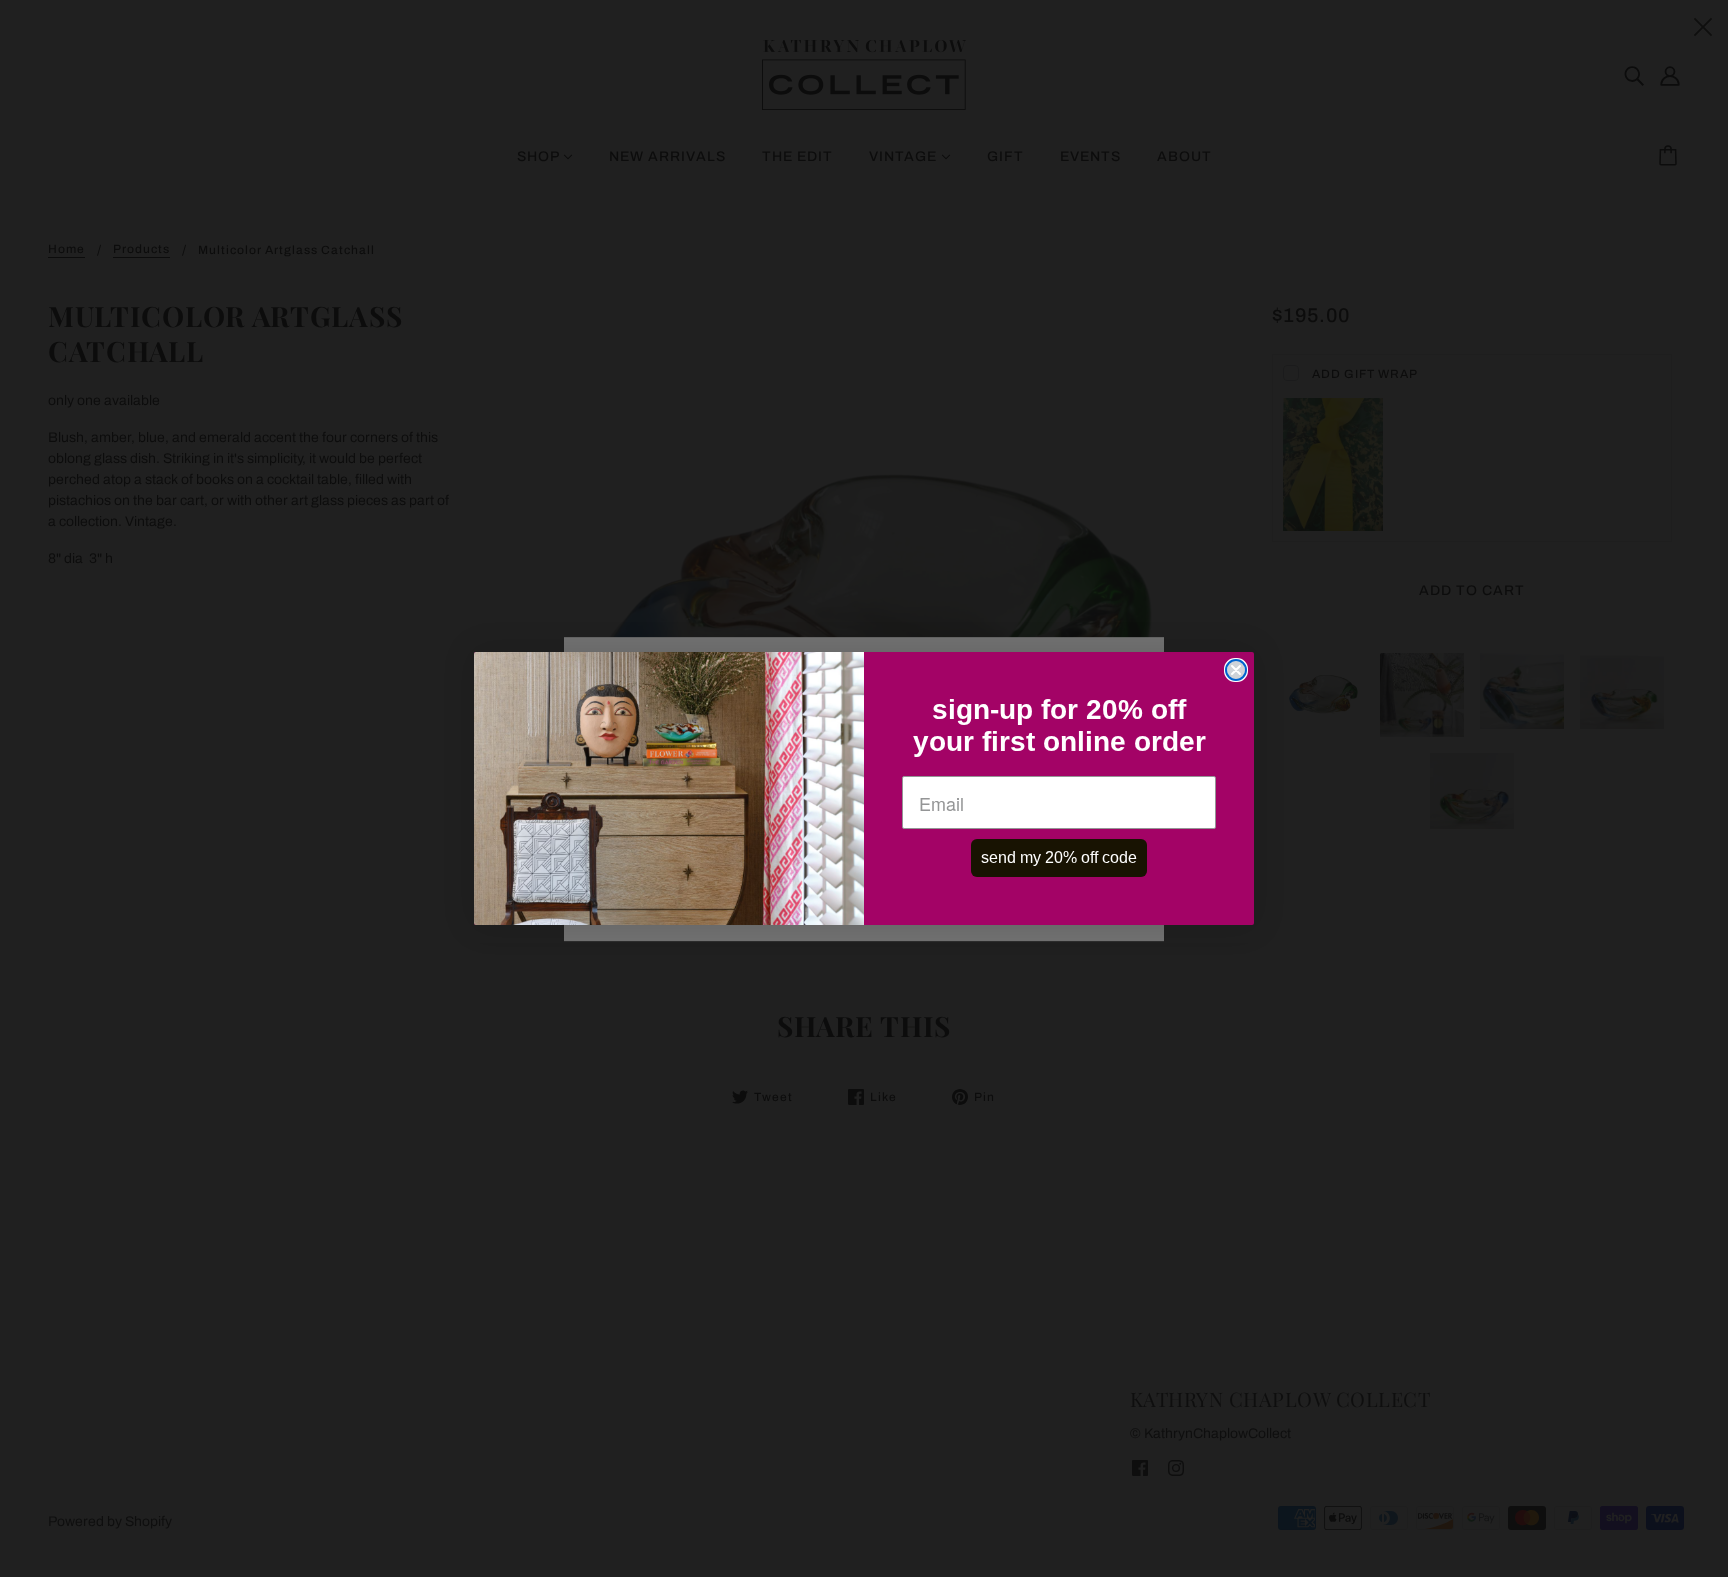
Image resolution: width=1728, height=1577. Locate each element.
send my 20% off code (1059, 857)
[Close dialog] (1236, 670)
